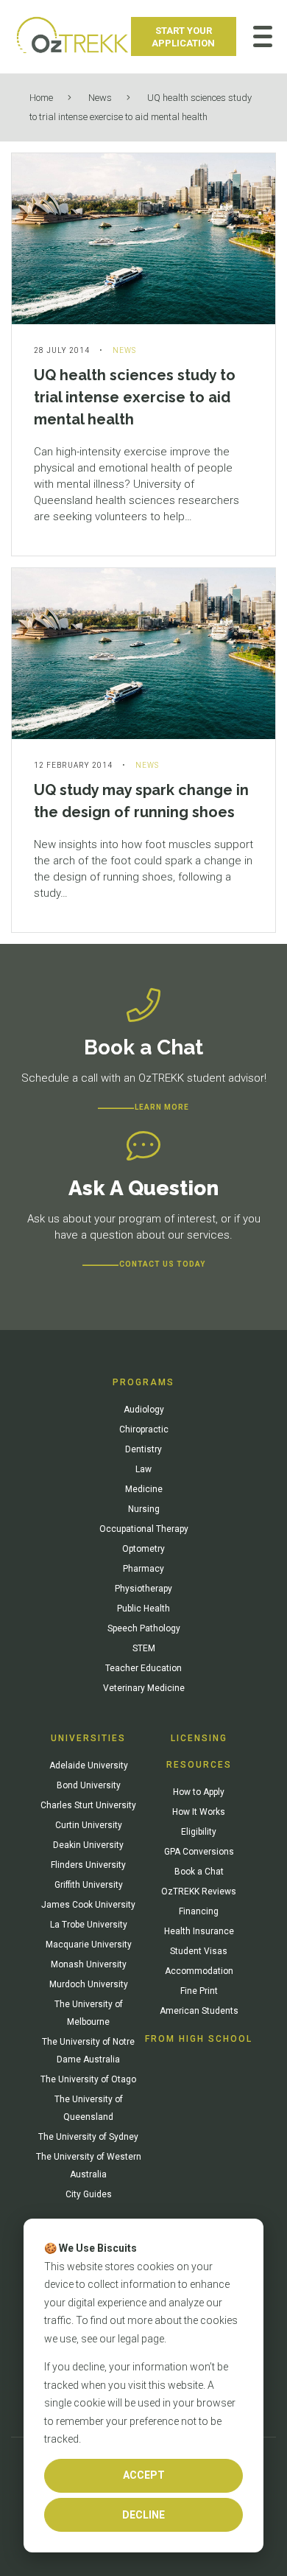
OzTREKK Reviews (199, 1891)
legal (128, 2339)
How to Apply (199, 1792)
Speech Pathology (144, 1628)
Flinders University (88, 1865)
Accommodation (199, 1971)
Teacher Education (143, 1668)
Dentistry (143, 1449)
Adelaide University (89, 1765)
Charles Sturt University (88, 1805)
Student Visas (199, 1951)
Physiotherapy (143, 1589)
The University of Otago (88, 2079)
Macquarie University (89, 1945)
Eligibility (199, 1832)
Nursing (144, 1509)
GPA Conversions (199, 1852)
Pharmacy (143, 1569)
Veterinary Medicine (144, 1688)
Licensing (199, 1738)
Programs (143, 1382)
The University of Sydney (88, 2137)
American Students (199, 2011)
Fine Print (199, 1991)
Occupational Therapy (144, 1529)
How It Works (199, 1812)
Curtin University (89, 1825)
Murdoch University (89, 1984)
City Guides (89, 2194)
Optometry (143, 1549)
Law (143, 1469)
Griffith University (89, 1885)
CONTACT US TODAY (162, 1264)
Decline (143, 2515)
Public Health (143, 1609)
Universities (88, 1738)
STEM (144, 1648)
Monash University (89, 1964)
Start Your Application (183, 37)
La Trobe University (89, 1925)
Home (41, 98)
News (100, 98)
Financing (199, 1911)
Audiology (144, 1410)
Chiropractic (144, 1429)
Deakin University (88, 1845)
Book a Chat (199, 1872)
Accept (144, 2475)
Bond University (89, 1785)
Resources (199, 1765)
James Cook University (88, 1905)
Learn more (162, 1107)
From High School (199, 2039)
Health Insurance (199, 1931)
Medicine (144, 1489)
